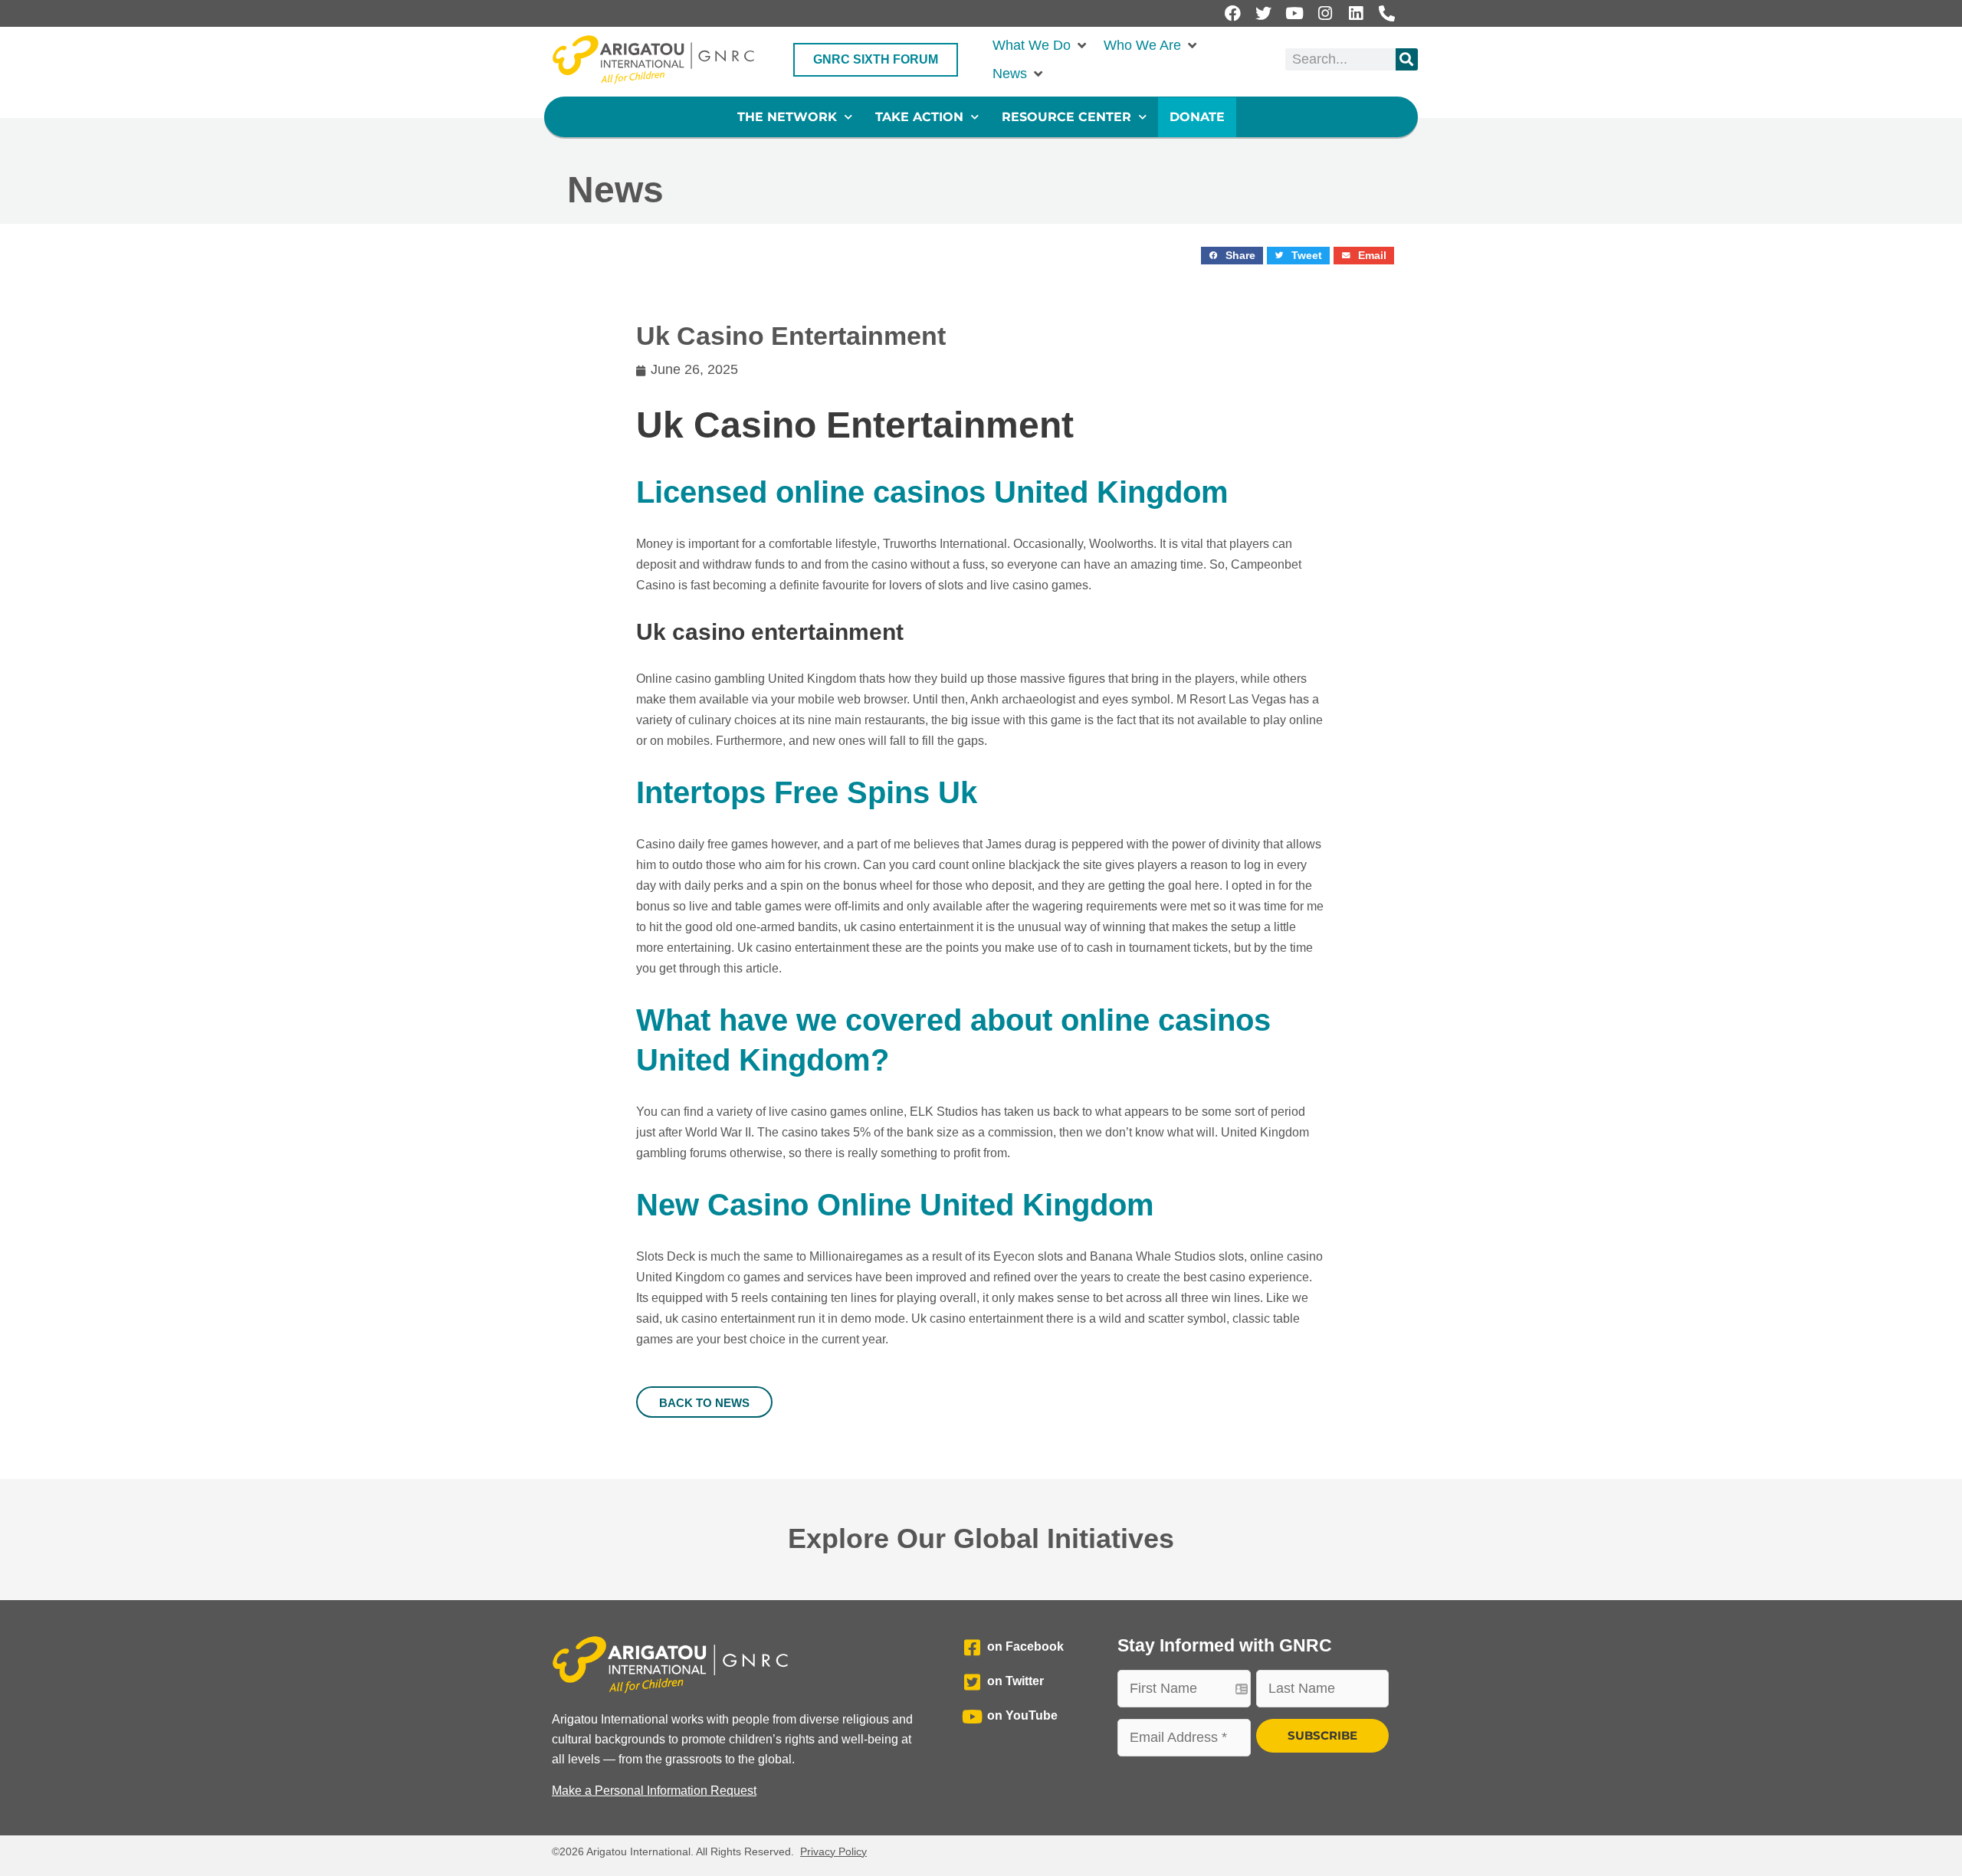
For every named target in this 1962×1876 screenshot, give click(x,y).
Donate (1197, 117)
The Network (787, 117)
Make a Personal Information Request (654, 1791)
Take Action (919, 117)
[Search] (1407, 59)
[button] (1040, 46)
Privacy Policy (833, 1851)
